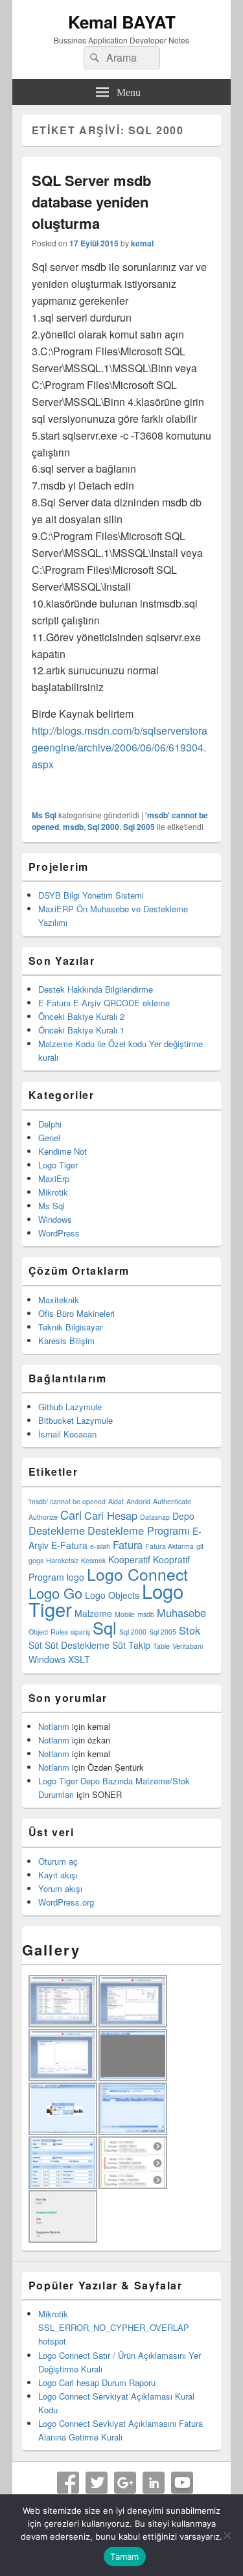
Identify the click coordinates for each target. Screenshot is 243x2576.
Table (161, 1646)
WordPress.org (66, 1902)
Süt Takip (131, 1645)
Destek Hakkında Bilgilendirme (96, 989)
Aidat (116, 1501)
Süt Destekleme (77, 1645)
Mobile (125, 1614)
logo (75, 1577)
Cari (71, 1515)
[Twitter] (97, 2483)
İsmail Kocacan (67, 1434)
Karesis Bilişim (66, 1341)
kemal (142, 243)
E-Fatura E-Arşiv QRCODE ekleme (104, 1003)
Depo (183, 1516)
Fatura (128, 1544)
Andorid (138, 1501)
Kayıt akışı (58, 1875)
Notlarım (54, 1726)
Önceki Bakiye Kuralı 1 (81, 1030)
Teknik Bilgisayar (70, 1327)
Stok (190, 1630)
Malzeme (93, 1613)
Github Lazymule (70, 1407)
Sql (105, 1627)
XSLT (79, 1659)
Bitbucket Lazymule (75, 1420)
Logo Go (55, 1593)
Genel (49, 1138)
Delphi (50, 1124)
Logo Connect (137, 1574)
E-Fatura (69, 1545)
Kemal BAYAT (122, 22)
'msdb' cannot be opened (67, 1501)
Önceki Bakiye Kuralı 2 (81, 1016)
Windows (55, 1219)
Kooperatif (129, 1559)
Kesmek (93, 1560)
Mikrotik (53, 1192)
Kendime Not (63, 1151)
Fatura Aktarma (169, 1546)
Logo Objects (112, 1595)
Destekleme (57, 1530)
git (200, 1546)
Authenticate (172, 1501)
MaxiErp (54, 1178)
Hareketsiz (62, 1560)
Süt (35, 1645)
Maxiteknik (59, 1300)
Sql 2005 (139, 827)
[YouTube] (182, 2483)
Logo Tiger (58, 1165)
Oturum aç (58, 1861)
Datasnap (155, 1517)
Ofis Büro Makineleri (76, 1313)
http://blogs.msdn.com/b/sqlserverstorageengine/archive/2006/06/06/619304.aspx (120, 747)
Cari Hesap (111, 1515)
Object (38, 1632)
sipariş (80, 1632)
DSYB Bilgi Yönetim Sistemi (91, 895)
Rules (59, 1632)
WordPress (59, 1233)
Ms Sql (44, 815)
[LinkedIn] (154, 2483)
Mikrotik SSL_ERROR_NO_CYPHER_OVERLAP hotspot (114, 2327)
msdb (73, 827)
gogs (36, 1560)
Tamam (124, 2557)
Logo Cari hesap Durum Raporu (97, 2382)
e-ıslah (100, 1546)
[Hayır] (227, 2535)
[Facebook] (68, 2483)
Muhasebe (181, 1613)
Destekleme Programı (139, 1530)
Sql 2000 (103, 827)
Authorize (43, 1517)
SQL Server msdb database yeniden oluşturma (91, 202)
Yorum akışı (60, 1888)
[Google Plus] (125, 2483)
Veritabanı (188, 1646)
